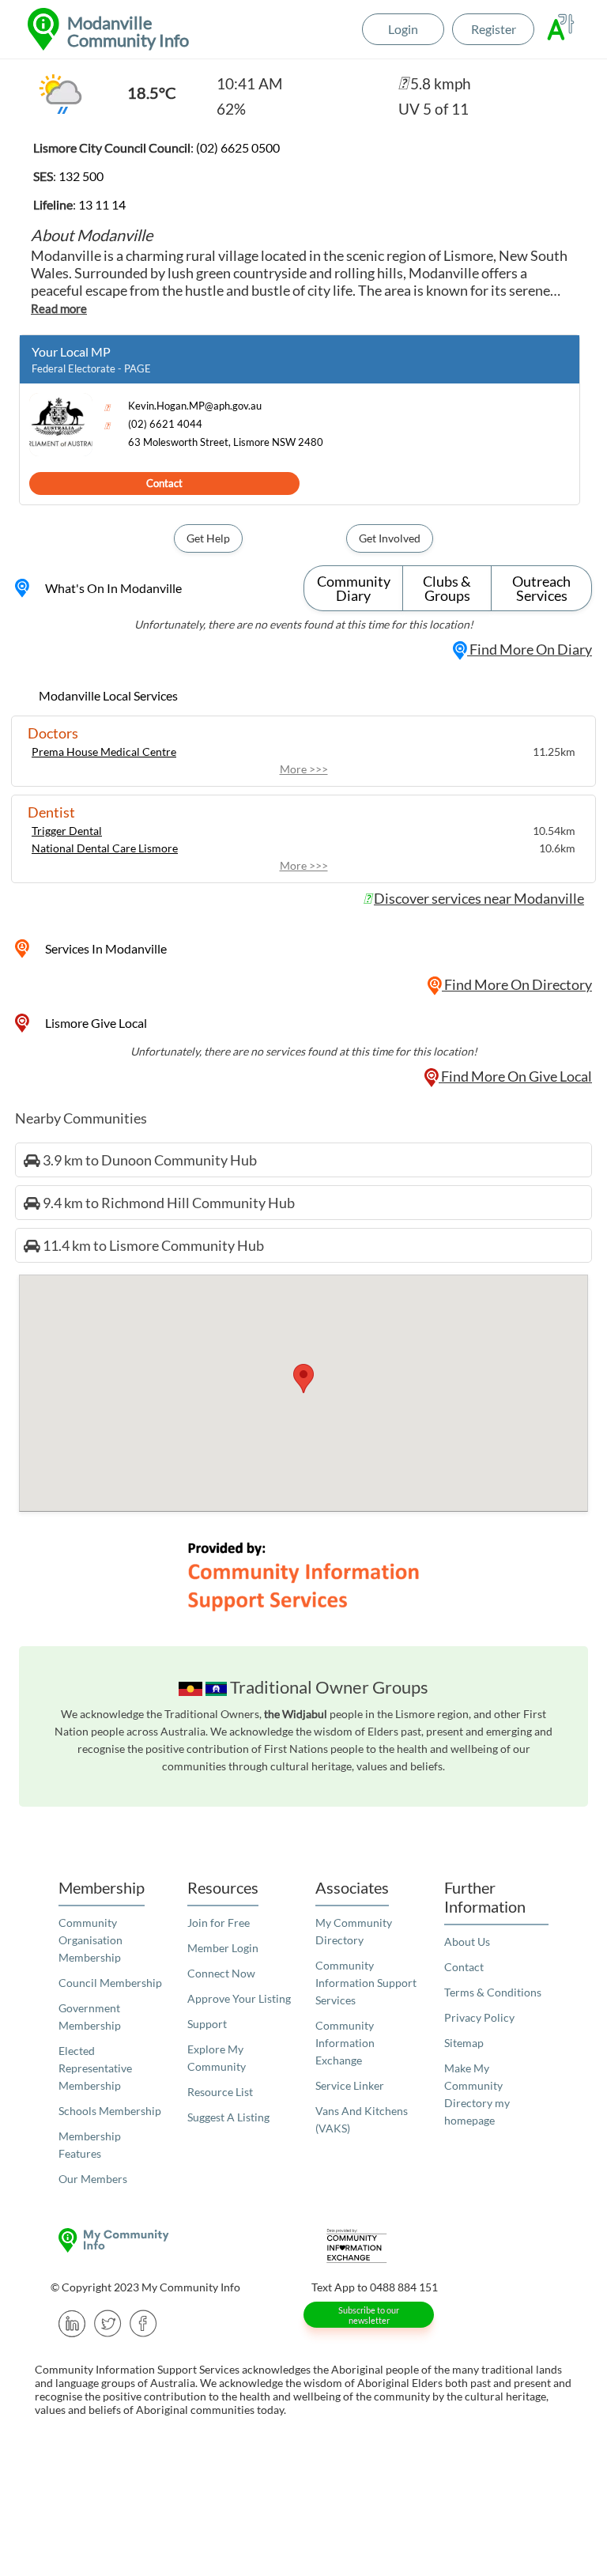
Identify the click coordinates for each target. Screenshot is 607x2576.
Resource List (220, 2092)
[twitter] (108, 2322)
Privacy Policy (479, 2017)
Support (207, 2024)
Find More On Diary (530, 649)
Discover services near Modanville (479, 898)
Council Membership (110, 1983)
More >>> (304, 769)
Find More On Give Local (515, 1076)
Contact (164, 483)
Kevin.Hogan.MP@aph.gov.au (195, 406)
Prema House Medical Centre (104, 752)
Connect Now (221, 1973)
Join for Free (219, 1923)
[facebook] (143, 2322)
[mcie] (434, 2246)
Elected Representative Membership (95, 2068)
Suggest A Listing (228, 2117)
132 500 (81, 176)
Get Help (208, 538)
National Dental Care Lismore (105, 848)
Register (494, 29)
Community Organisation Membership (90, 1940)
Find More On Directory (517, 984)
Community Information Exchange (345, 2043)
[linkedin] (72, 2322)
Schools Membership (110, 2111)
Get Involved (390, 538)
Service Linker (350, 2085)
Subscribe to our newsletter (369, 2315)
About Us (467, 1941)
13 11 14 (102, 204)
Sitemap (464, 2043)
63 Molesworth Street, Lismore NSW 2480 (226, 442)
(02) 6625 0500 (238, 147)
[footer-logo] (173, 2240)
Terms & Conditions (493, 1992)
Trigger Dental (67, 831)
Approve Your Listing (239, 1998)
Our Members (93, 2179)
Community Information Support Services (366, 1983)
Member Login (223, 1948)
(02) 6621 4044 (165, 424)
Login (403, 29)
